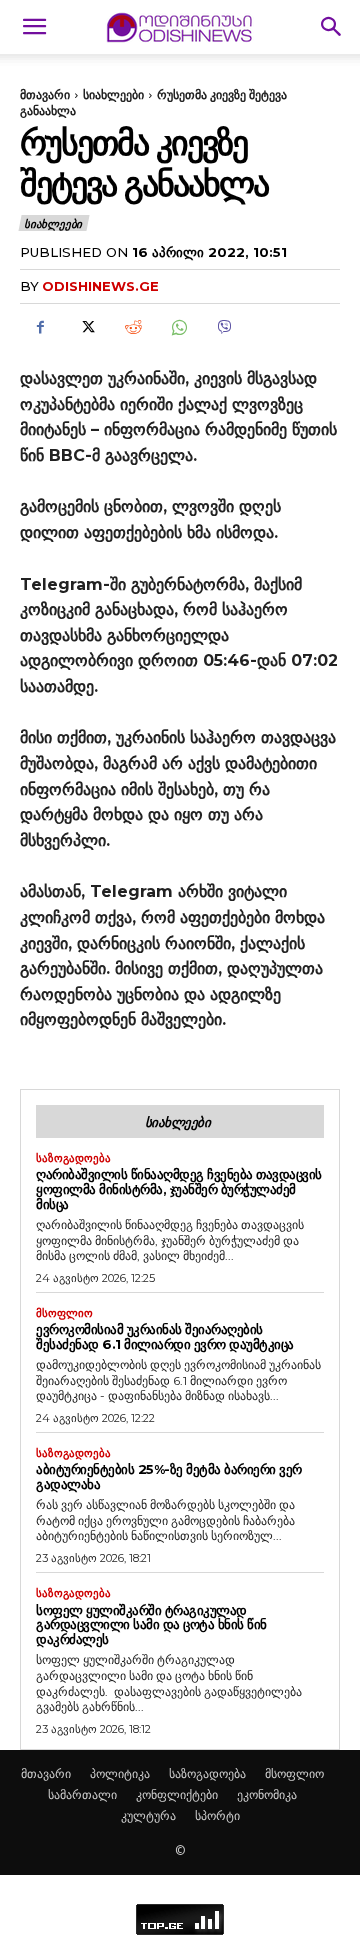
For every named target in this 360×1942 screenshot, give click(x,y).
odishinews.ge (100, 286)
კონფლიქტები (177, 1794)
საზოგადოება (73, 1158)
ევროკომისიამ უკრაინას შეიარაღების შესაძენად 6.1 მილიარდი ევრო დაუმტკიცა (165, 1336)
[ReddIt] (132, 327)
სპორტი (217, 1815)
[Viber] (224, 327)
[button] (34, 27)
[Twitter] (86, 327)
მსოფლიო (64, 1313)
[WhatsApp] (178, 327)
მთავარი (45, 94)
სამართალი (82, 1794)
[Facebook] (40, 327)
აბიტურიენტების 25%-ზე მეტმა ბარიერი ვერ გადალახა (169, 1476)
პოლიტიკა (120, 1773)
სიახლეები (113, 94)
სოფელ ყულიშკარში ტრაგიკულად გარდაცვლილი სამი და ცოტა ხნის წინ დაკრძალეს (151, 1625)
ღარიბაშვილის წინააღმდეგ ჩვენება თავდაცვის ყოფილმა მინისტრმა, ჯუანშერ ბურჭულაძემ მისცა (179, 1189)
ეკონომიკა (267, 1794)
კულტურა (148, 1815)
